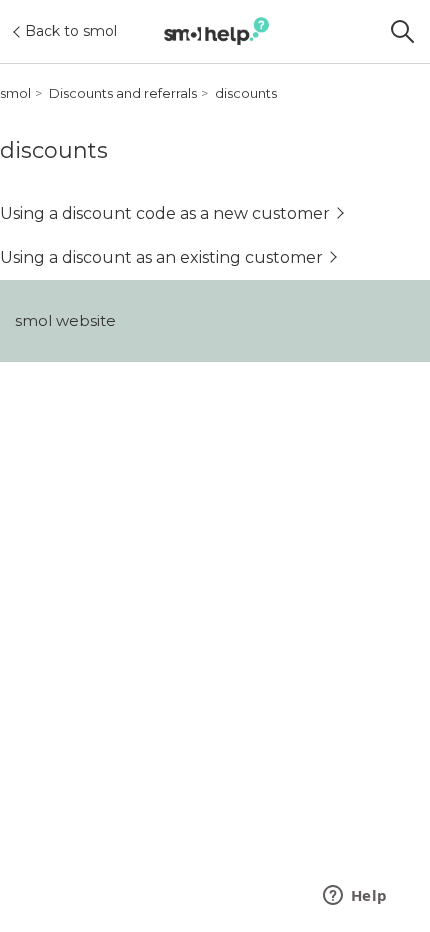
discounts (246, 93)
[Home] (216, 31)
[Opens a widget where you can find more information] (355, 897)
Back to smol (71, 31)
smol (15, 93)
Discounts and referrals (123, 93)
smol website (65, 320)
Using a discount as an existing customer (161, 257)
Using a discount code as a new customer (165, 213)
